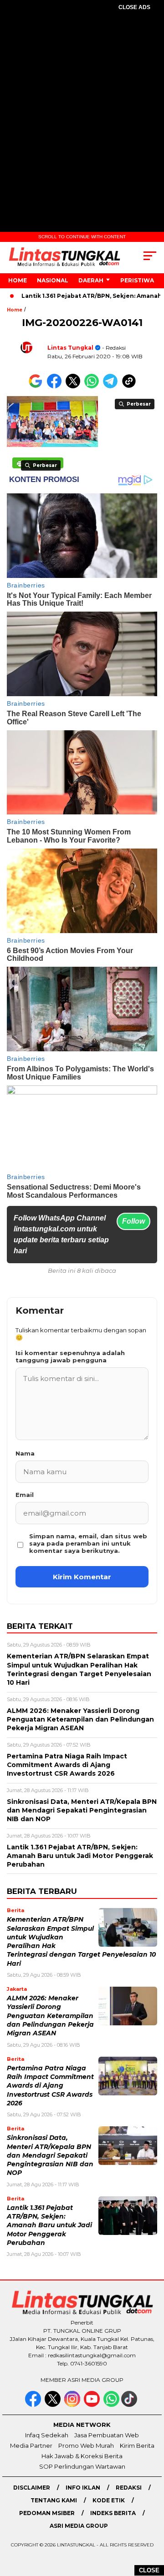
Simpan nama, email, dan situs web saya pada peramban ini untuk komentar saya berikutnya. (88, 1543)
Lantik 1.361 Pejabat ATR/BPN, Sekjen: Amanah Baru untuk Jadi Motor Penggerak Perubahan (49, 2225)
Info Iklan (83, 2488)
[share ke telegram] (111, 386)
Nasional (53, 280)
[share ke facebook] (56, 386)
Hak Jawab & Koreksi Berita (82, 2456)
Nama (25, 1453)
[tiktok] (130, 2405)
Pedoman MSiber (47, 2513)
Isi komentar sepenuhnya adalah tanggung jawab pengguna (70, 1356)
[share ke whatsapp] (94, 386)
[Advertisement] (82, 107)
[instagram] (73, 2405)
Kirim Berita (137, 2445)
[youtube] (93, 2405)
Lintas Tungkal (70, 348)
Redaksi (129, 2488)
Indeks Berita (113, 2513)
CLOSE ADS (134, 7)
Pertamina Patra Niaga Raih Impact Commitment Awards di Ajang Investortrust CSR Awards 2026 (50, 2086)
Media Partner (31, 2445)
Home (18, 280)
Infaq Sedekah (47, 2435)
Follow (133, 1221)
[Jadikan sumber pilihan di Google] (38, 386)
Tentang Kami (54, 2500)
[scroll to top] (151, 2523)
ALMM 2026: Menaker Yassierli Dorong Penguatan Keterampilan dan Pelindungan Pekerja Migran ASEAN (50, 2016)
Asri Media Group (79, 2526)
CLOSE (149, 2570)
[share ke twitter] (75, 386)
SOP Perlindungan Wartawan (82, 2466)
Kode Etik (109, 2500)
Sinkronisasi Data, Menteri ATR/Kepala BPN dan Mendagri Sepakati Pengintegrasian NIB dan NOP (50, 2155)
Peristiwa (137, 280)
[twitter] (54, 2405)
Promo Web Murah (86, 2445)
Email (25, 1495)
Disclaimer (32, 2488)
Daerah (91, 280)
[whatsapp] (111, 2405)
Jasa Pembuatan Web (107, 2435)
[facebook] (34, 2405)
